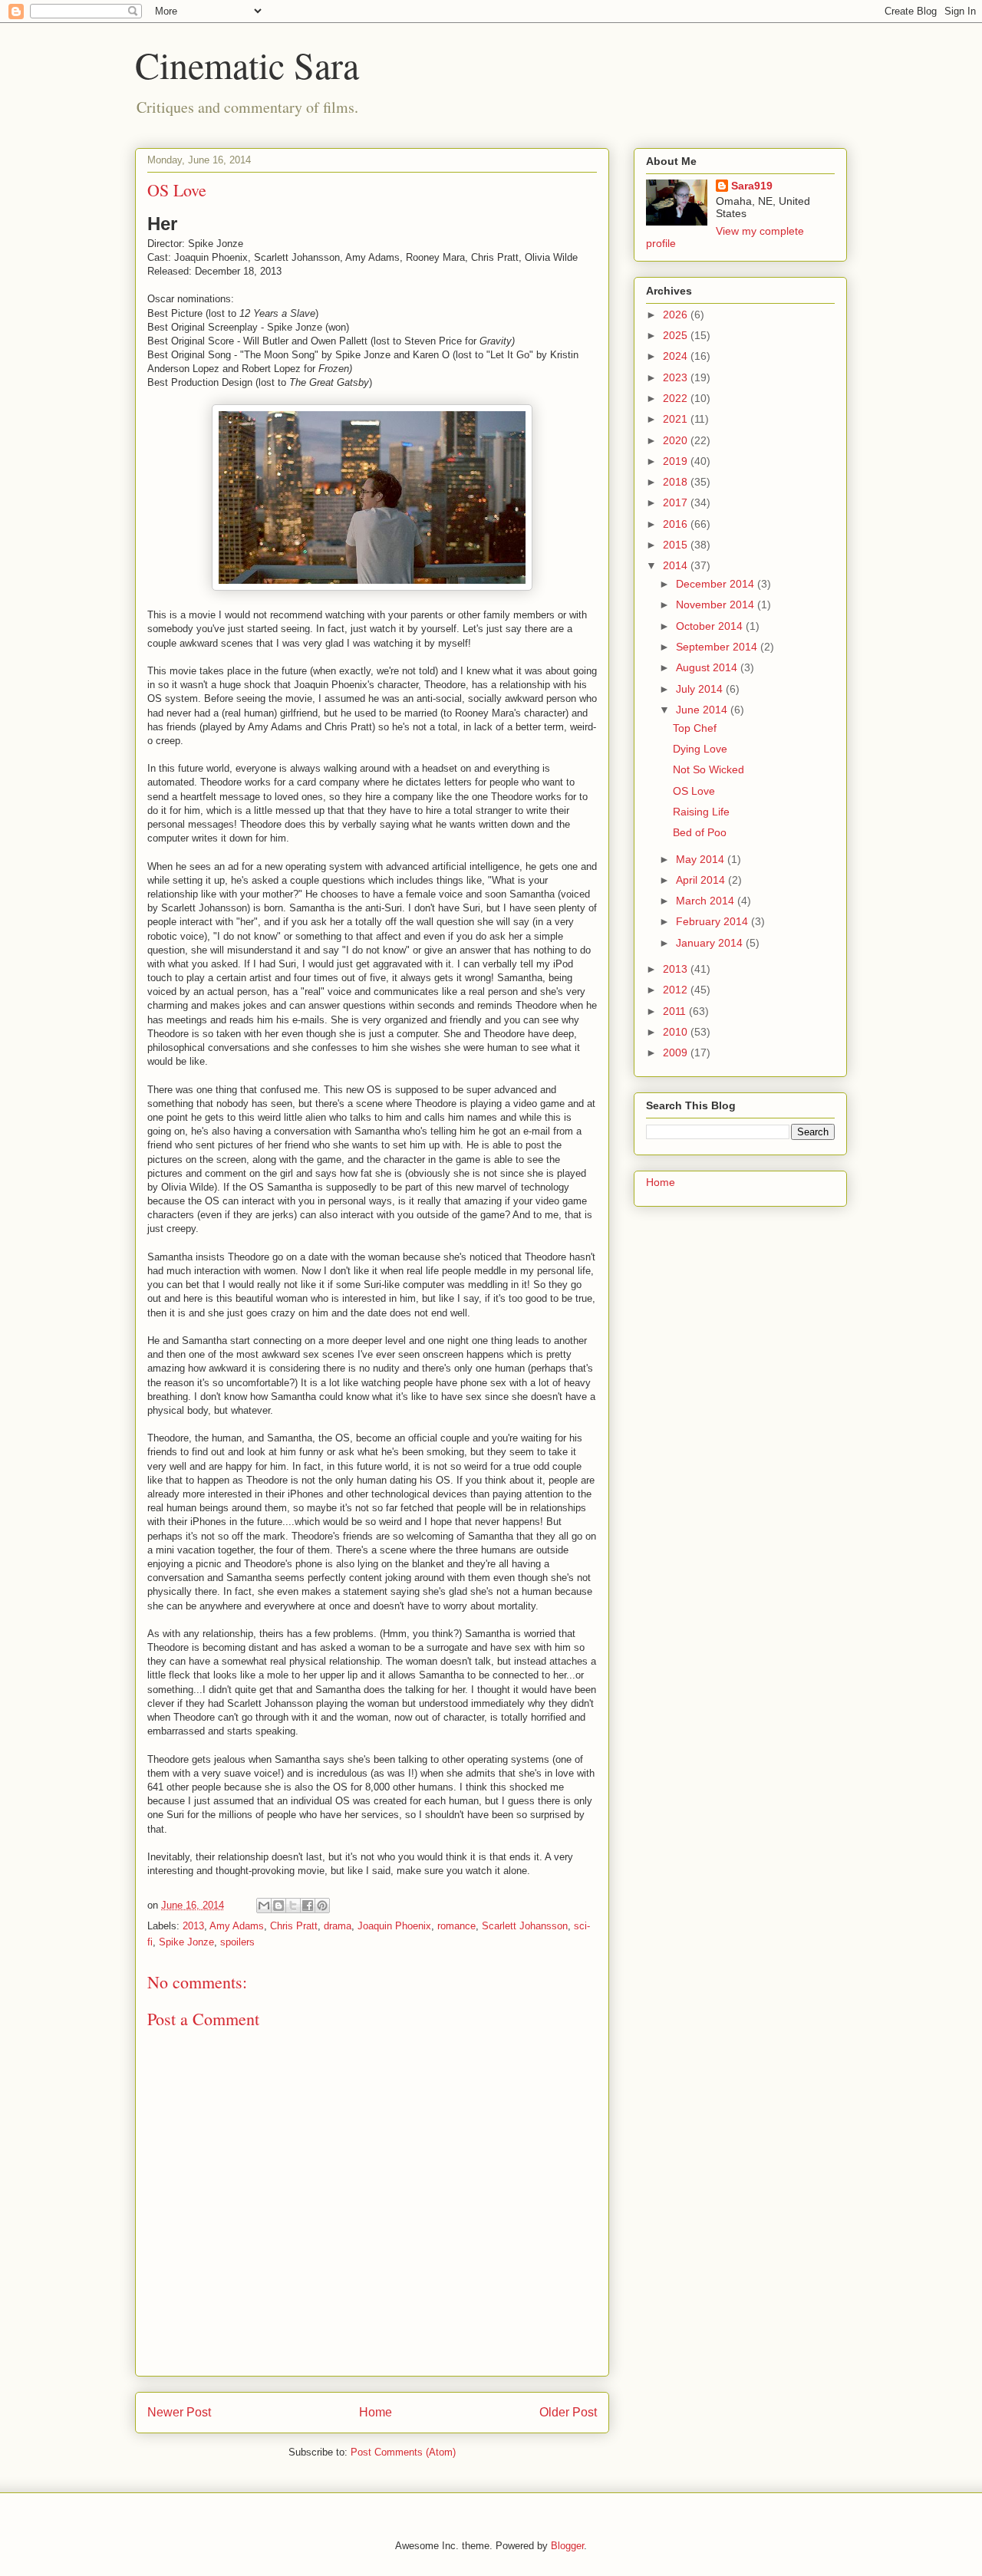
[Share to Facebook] (308, 1906)
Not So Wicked (708, 769)
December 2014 (717, 584)
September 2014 (718, 647)
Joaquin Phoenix (394, 1926)
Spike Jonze (186, 1942)
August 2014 (708, 667)
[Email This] (264, 1906)
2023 (677, 377)
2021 (677, 419)
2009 (677, 1052)
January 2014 (711, 943)
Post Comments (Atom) (403, 2452)
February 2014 (713, 921)
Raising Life (701, 812)
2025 (677, 335)
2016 (677, 524)
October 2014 (711, 626)
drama (338, 1926)
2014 (677, 565)
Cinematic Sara (247, 64)
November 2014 (717, 604)
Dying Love (700, 749)
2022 (677, 398)
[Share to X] (293, 1906)
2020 (677, 440)
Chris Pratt (294, 1926)
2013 (193, 1926)
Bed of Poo (700, 832)
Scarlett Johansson (525, 1926)
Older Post (568, 2412)
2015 (677, 545)
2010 (677, 1032)
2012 (677, 990)
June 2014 (703, 710)
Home (376, 2412)
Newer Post (179, 2412)
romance (456, 1926)
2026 (677, 315)
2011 (676, 1011)
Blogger (567, 2546)
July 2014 (701, 689)
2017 (677, 502)
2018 (677, 482)
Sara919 (752, 186)
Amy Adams (237, 1926)
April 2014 (702, 880)
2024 (677, 356)
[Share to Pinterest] (322, 1906)
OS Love (694, 791)
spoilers (237, 1942)
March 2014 (707, 901)
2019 (677, 461)
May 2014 (702, 859)
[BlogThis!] (278, 1906)
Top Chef (695, 728)
